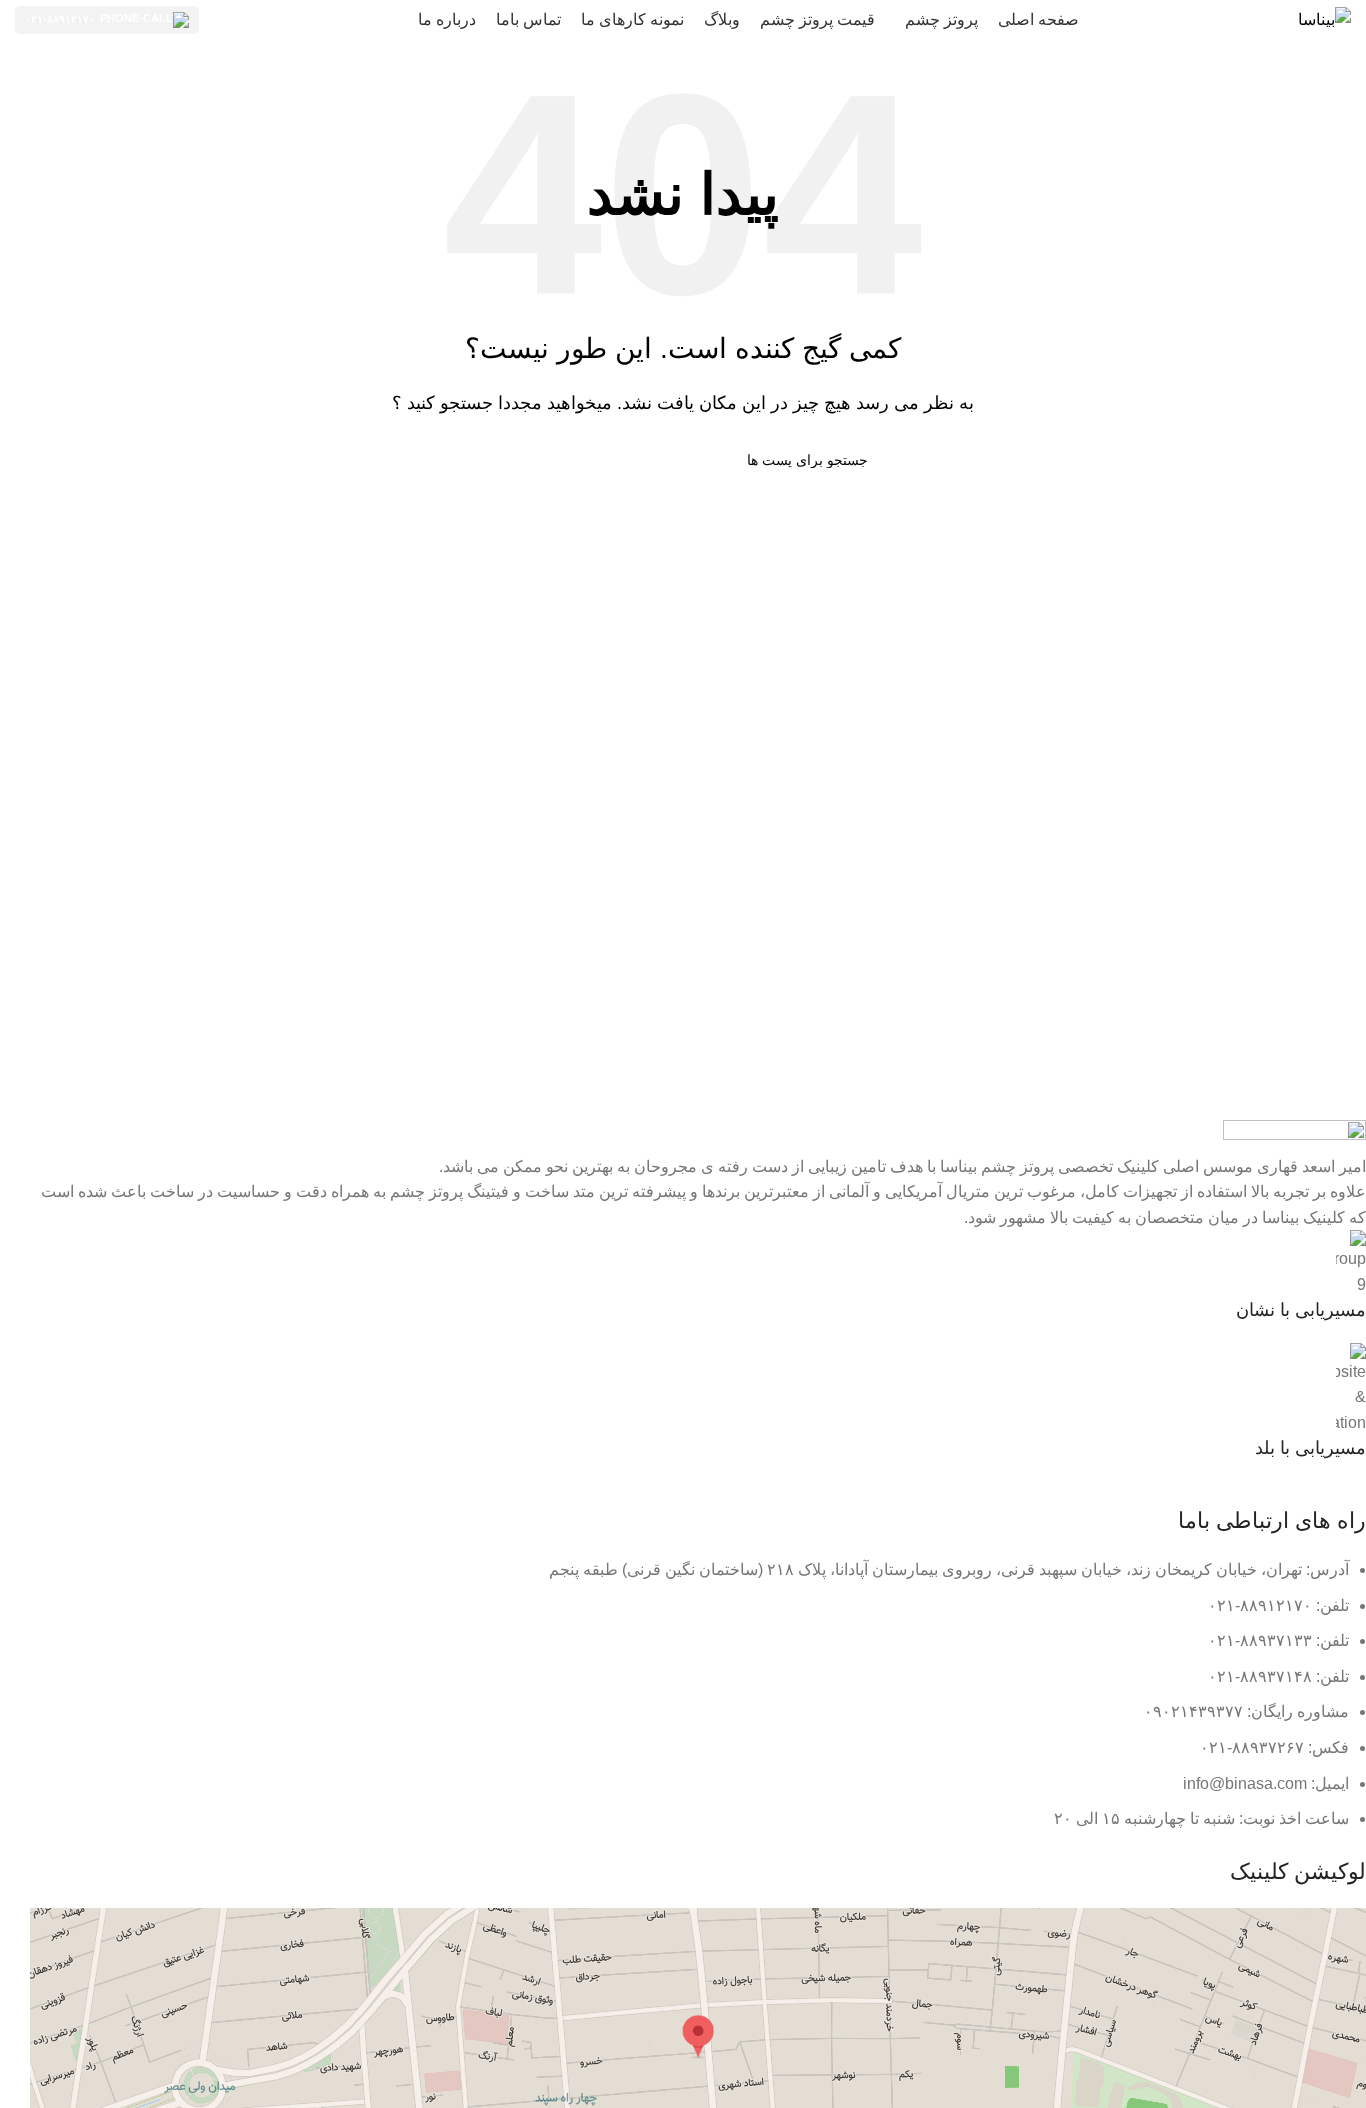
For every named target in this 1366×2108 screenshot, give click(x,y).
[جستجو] (506, 460)
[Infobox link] (698, 1276)
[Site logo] (1324, 18)
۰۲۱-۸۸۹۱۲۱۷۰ (60, 19)
